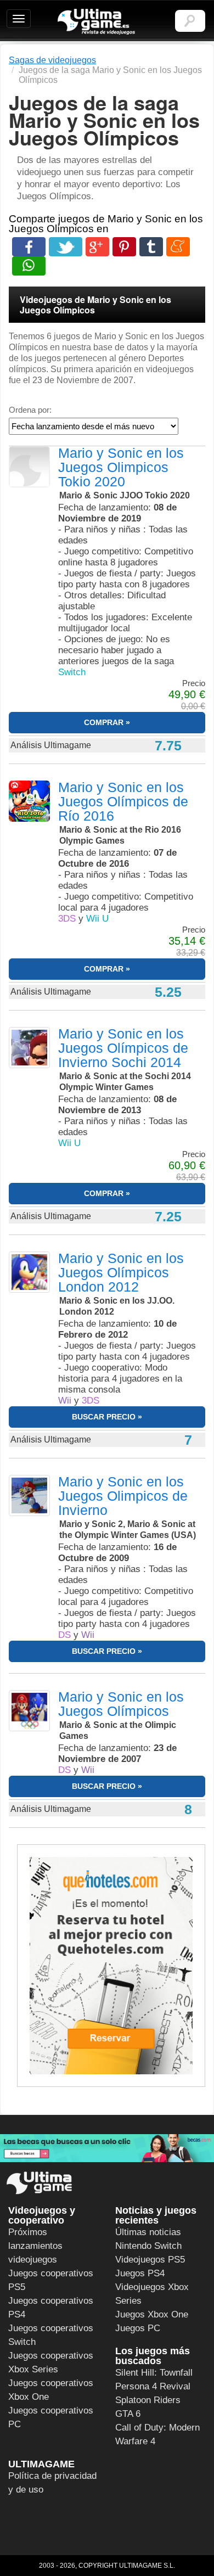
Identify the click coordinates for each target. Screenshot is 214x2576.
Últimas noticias (148, 2232)
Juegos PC (138, 2328)
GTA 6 (128, 2414)
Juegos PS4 (140, 2273)
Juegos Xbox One (152, 2314)
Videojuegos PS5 (150, 2260)
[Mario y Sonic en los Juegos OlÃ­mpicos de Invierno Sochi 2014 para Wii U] (29, 1047)
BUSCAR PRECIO (104, 1417)
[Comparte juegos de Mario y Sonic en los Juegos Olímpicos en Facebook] (29, 247)
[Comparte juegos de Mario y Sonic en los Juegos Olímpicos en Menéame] (178, 247)
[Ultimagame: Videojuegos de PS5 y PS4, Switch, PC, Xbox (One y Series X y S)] (96, 22)
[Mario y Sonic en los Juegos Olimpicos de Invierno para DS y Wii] (29, 1495)
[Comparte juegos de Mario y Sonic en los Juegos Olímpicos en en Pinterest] (124, 247)
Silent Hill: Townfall (154, 2373)
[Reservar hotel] (111, 1966)
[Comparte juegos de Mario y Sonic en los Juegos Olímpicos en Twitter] (66, 247)
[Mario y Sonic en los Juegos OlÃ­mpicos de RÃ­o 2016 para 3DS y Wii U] (29, 801)
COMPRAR (104, 722)
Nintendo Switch (148, 2246)
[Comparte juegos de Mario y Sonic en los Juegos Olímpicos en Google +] (97, 247)
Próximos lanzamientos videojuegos (35, 2246)
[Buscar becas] (107, 2148)
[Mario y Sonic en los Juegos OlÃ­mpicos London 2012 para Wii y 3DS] (29, 1272)
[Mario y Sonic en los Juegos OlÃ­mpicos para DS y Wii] (29, 1710)
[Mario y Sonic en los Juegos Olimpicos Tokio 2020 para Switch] (29, 467)
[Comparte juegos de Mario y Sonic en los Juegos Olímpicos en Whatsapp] (29, 266)
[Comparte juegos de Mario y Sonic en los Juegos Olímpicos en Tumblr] (151, 247)
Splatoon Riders (148, 2400)
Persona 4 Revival (153, 2386)
